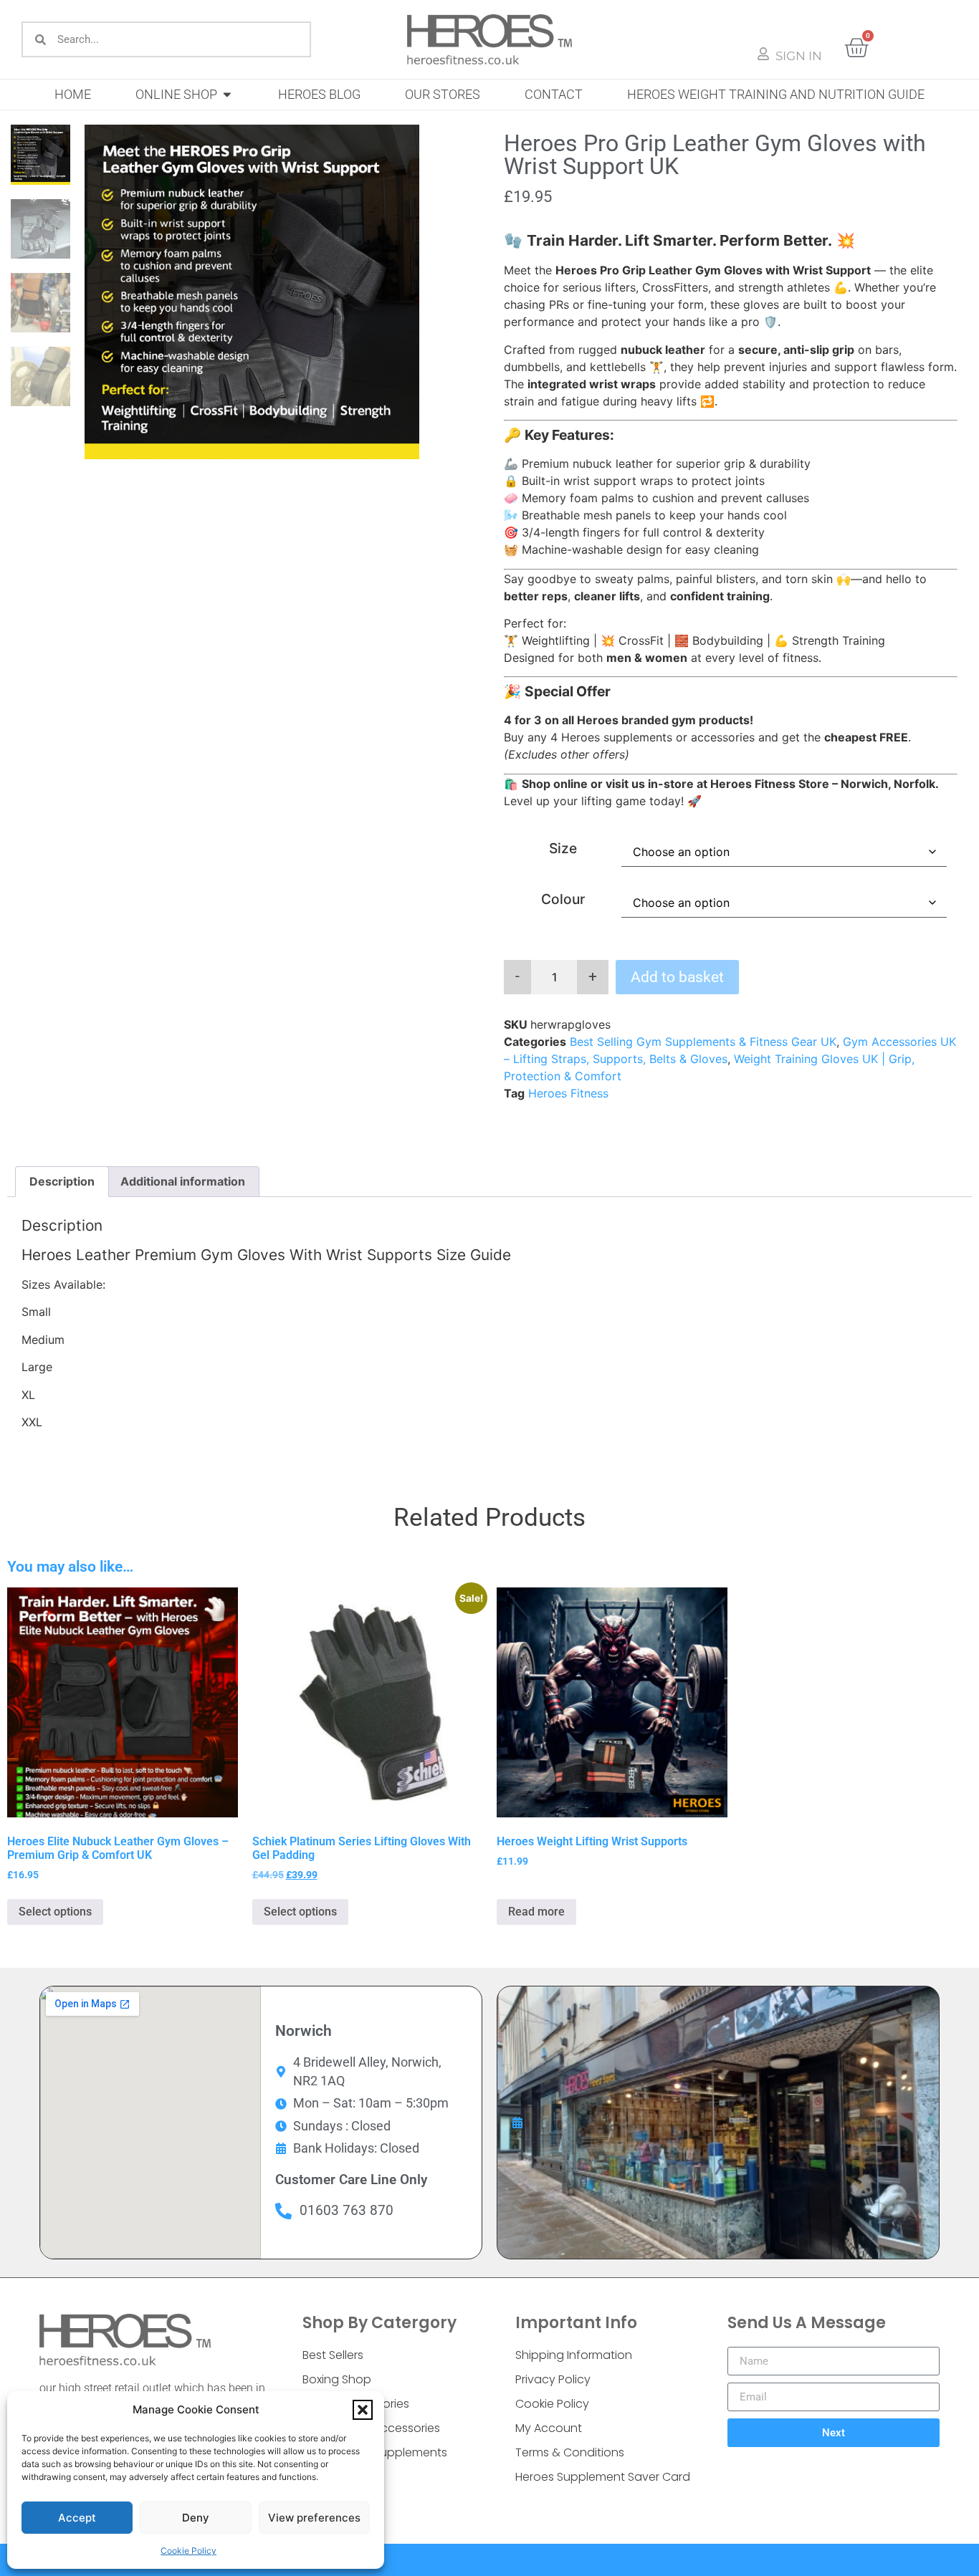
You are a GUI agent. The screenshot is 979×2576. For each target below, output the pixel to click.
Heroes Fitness (568, 1093)
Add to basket (677, 977)
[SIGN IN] (763, 54)
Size (563, 849)
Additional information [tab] (183, 1181)
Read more (536, 1912)
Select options (55, 1912)
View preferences (314, 2518)
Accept (77, 2518)
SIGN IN (799, 56)
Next (834, 2433)
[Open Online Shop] (227, 95)
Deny (196, 2518)
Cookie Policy (188, 2551)
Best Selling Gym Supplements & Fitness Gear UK (703, 1042)
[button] (363, 2410)
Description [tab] (62, 1181)
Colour (563, 899)
